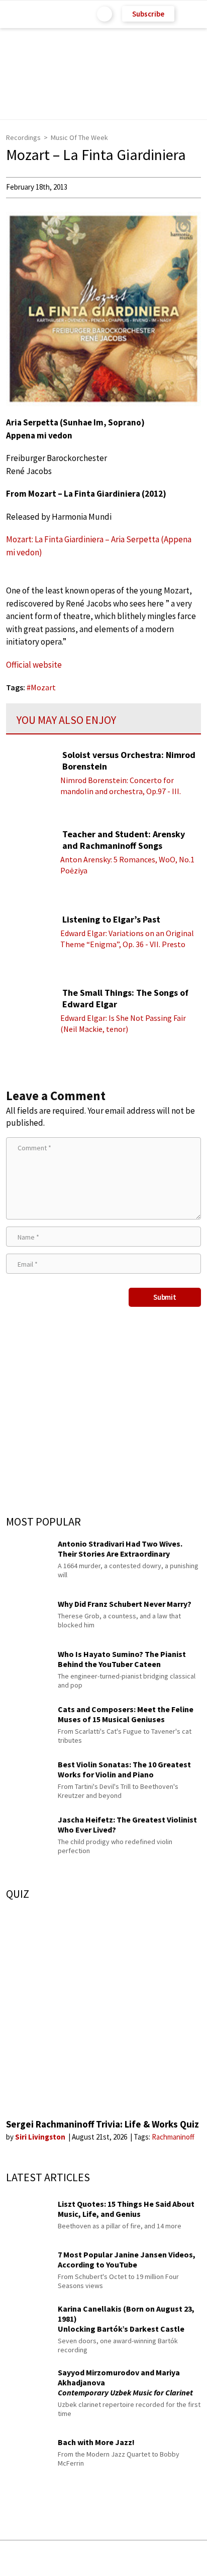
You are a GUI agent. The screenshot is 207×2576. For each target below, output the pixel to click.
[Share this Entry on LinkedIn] (149, 2558)
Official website (34, 665)
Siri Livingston (41, 2137)
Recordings (23, 137)
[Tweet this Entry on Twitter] (119, 2558)
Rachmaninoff (173, 2137)
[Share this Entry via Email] (24, 2558)
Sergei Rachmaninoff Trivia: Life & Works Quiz (102, 2124)
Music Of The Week (79, 137)
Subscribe (148, 14)
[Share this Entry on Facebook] (87, 2559)
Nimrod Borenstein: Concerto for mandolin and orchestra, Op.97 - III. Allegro (121, 791)
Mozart (43, 687)
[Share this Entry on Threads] (180, 2558)
